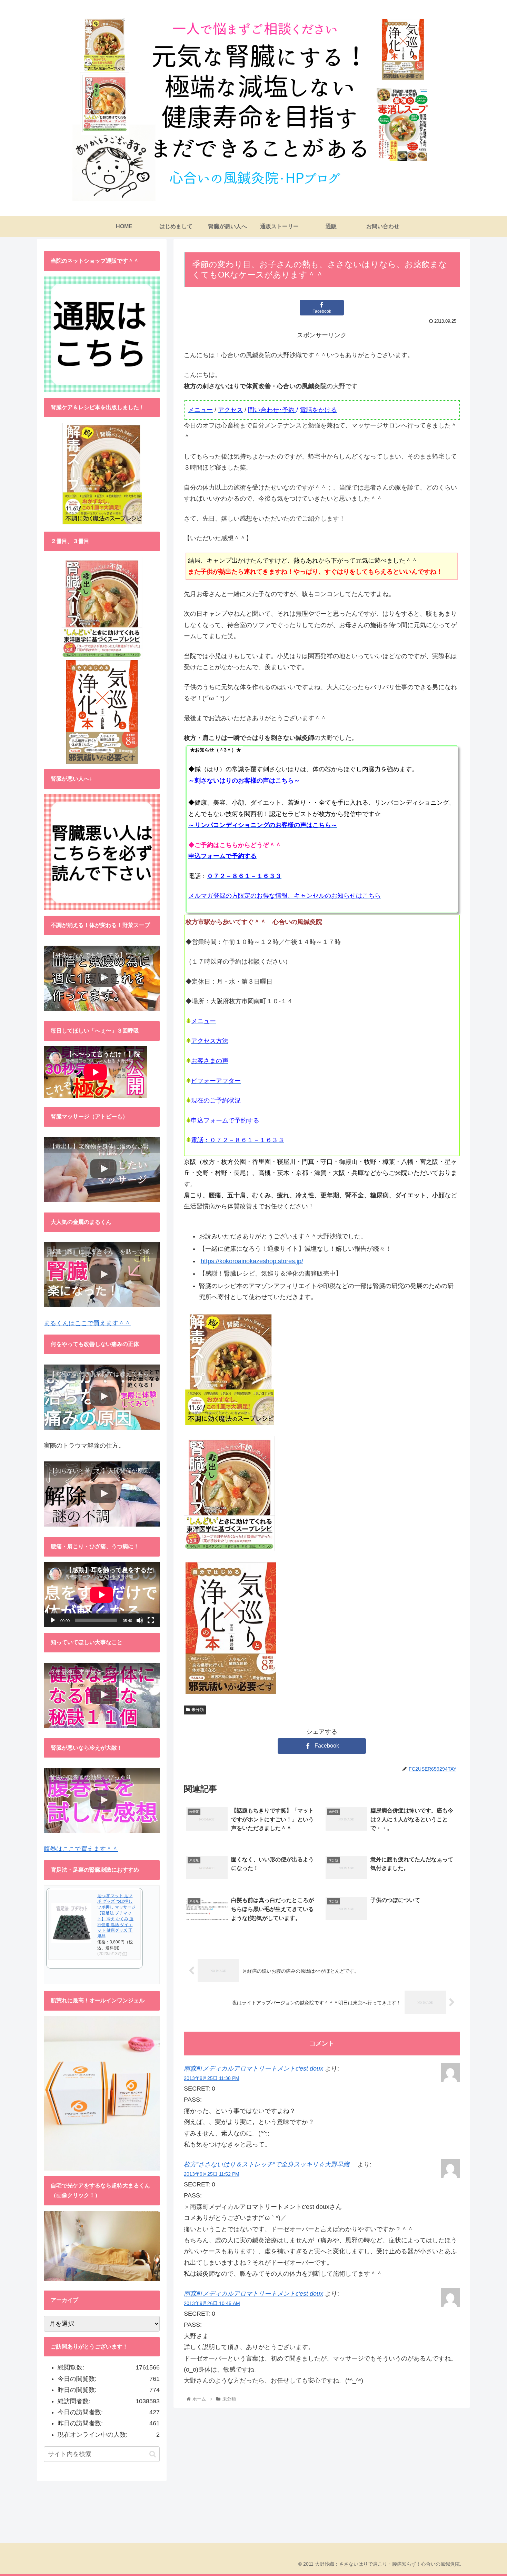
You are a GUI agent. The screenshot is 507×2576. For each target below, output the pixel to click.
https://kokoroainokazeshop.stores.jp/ (252, 1261)
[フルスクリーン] (151, 1620)
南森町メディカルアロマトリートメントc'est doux (254, 2069)
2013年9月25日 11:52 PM (212, 2174)
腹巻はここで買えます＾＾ (81, 1849)
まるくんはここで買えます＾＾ (87, 1323)
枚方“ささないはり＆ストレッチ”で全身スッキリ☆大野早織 (270, 2164)
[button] (153, 2454)
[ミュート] (140, 1620)
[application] (102, 1595)
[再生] (53, 1620)
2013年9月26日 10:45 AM (212, 2303)
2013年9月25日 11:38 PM (212, 2078)
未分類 (198, 1710)
